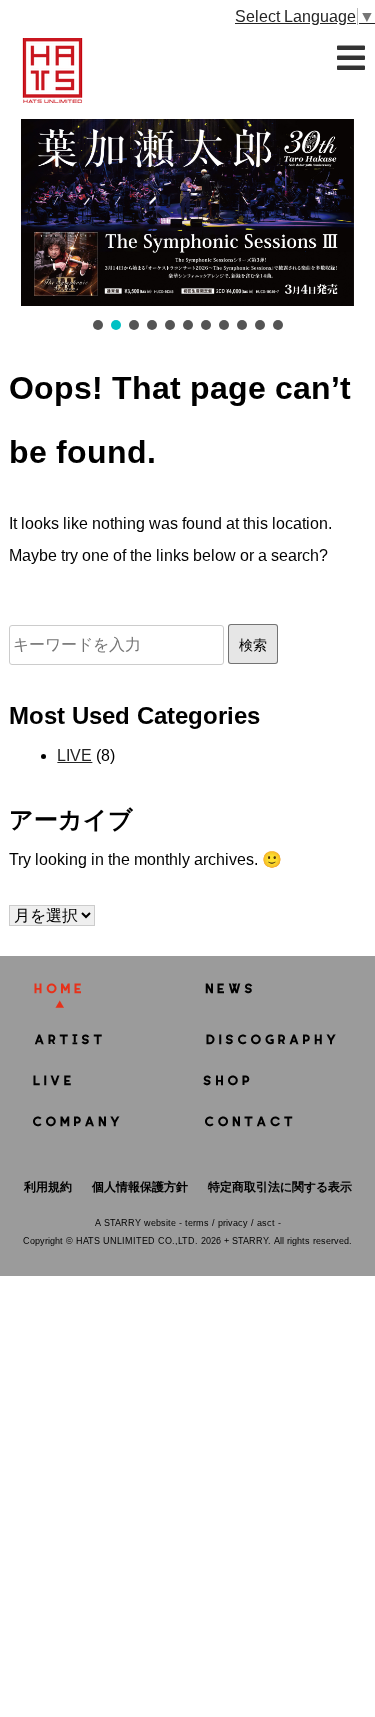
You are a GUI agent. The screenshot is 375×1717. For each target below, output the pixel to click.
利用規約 (48, 1187)
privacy (233, 1223)
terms (197, 1223)
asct (266, 1223)
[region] (187, 227)
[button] (187, 213)
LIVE (74, 755)
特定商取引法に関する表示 (280, 1187)
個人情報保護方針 (140, 1187)
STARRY (122, 1223)
